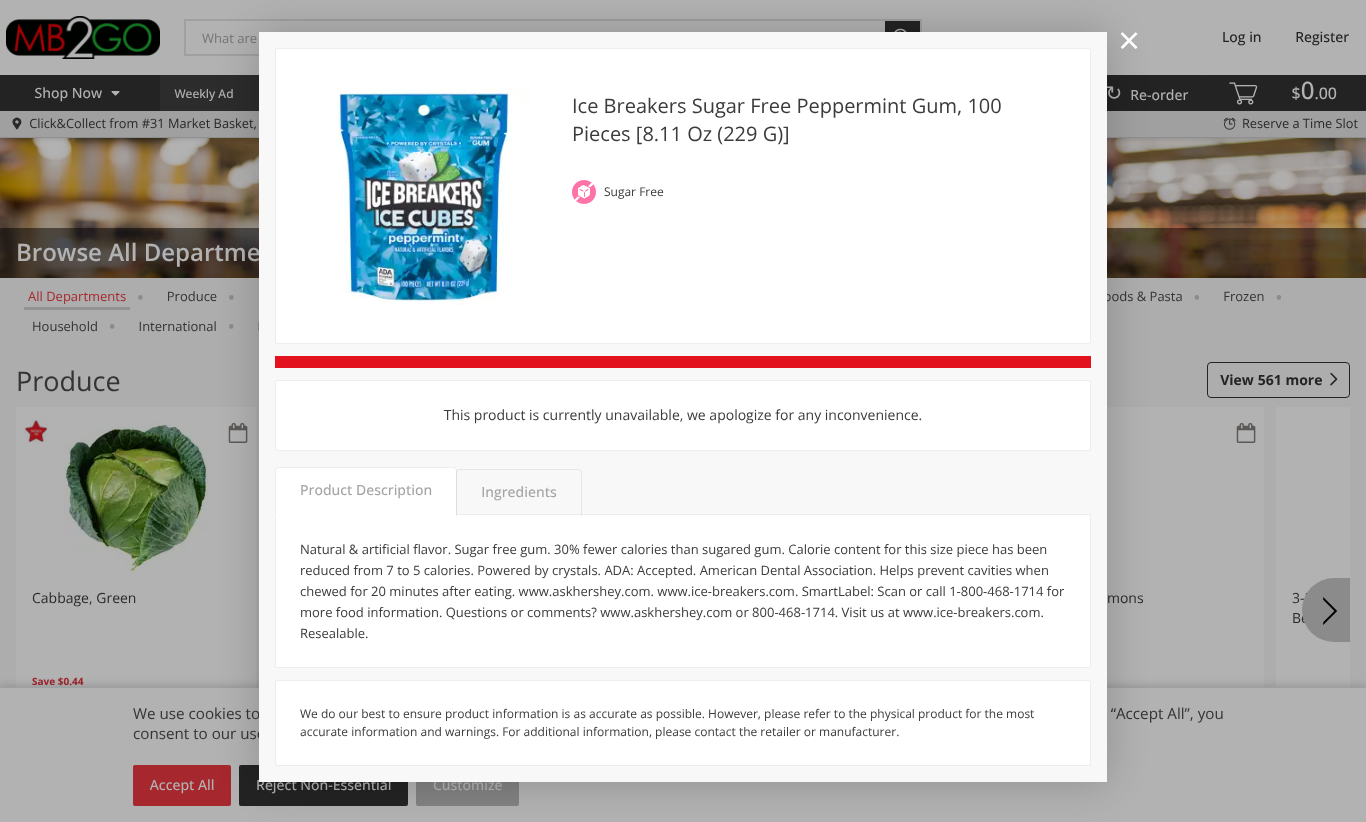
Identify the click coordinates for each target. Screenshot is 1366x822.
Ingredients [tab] (518, 492)
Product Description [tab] (366, 490)
